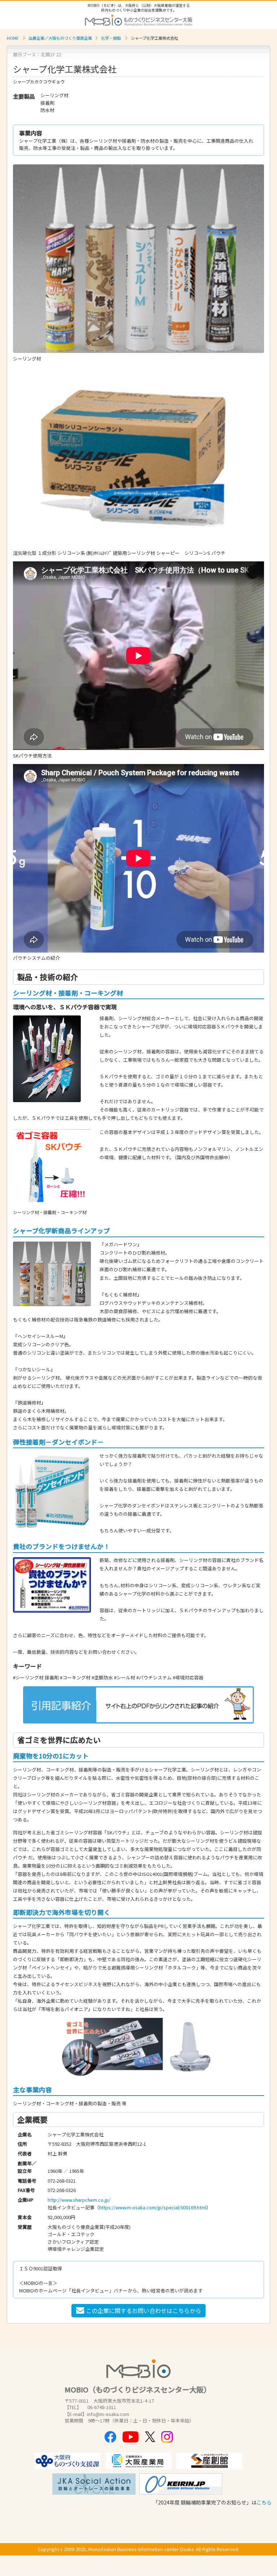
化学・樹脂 (111, 38)
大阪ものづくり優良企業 (70, 38)
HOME (13, 38)
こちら (264, 2502)
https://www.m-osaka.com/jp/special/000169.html (153, 2207)
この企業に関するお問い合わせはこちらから (144, 2310)
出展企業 (36, 38)
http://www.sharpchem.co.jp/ (79, 2200)
